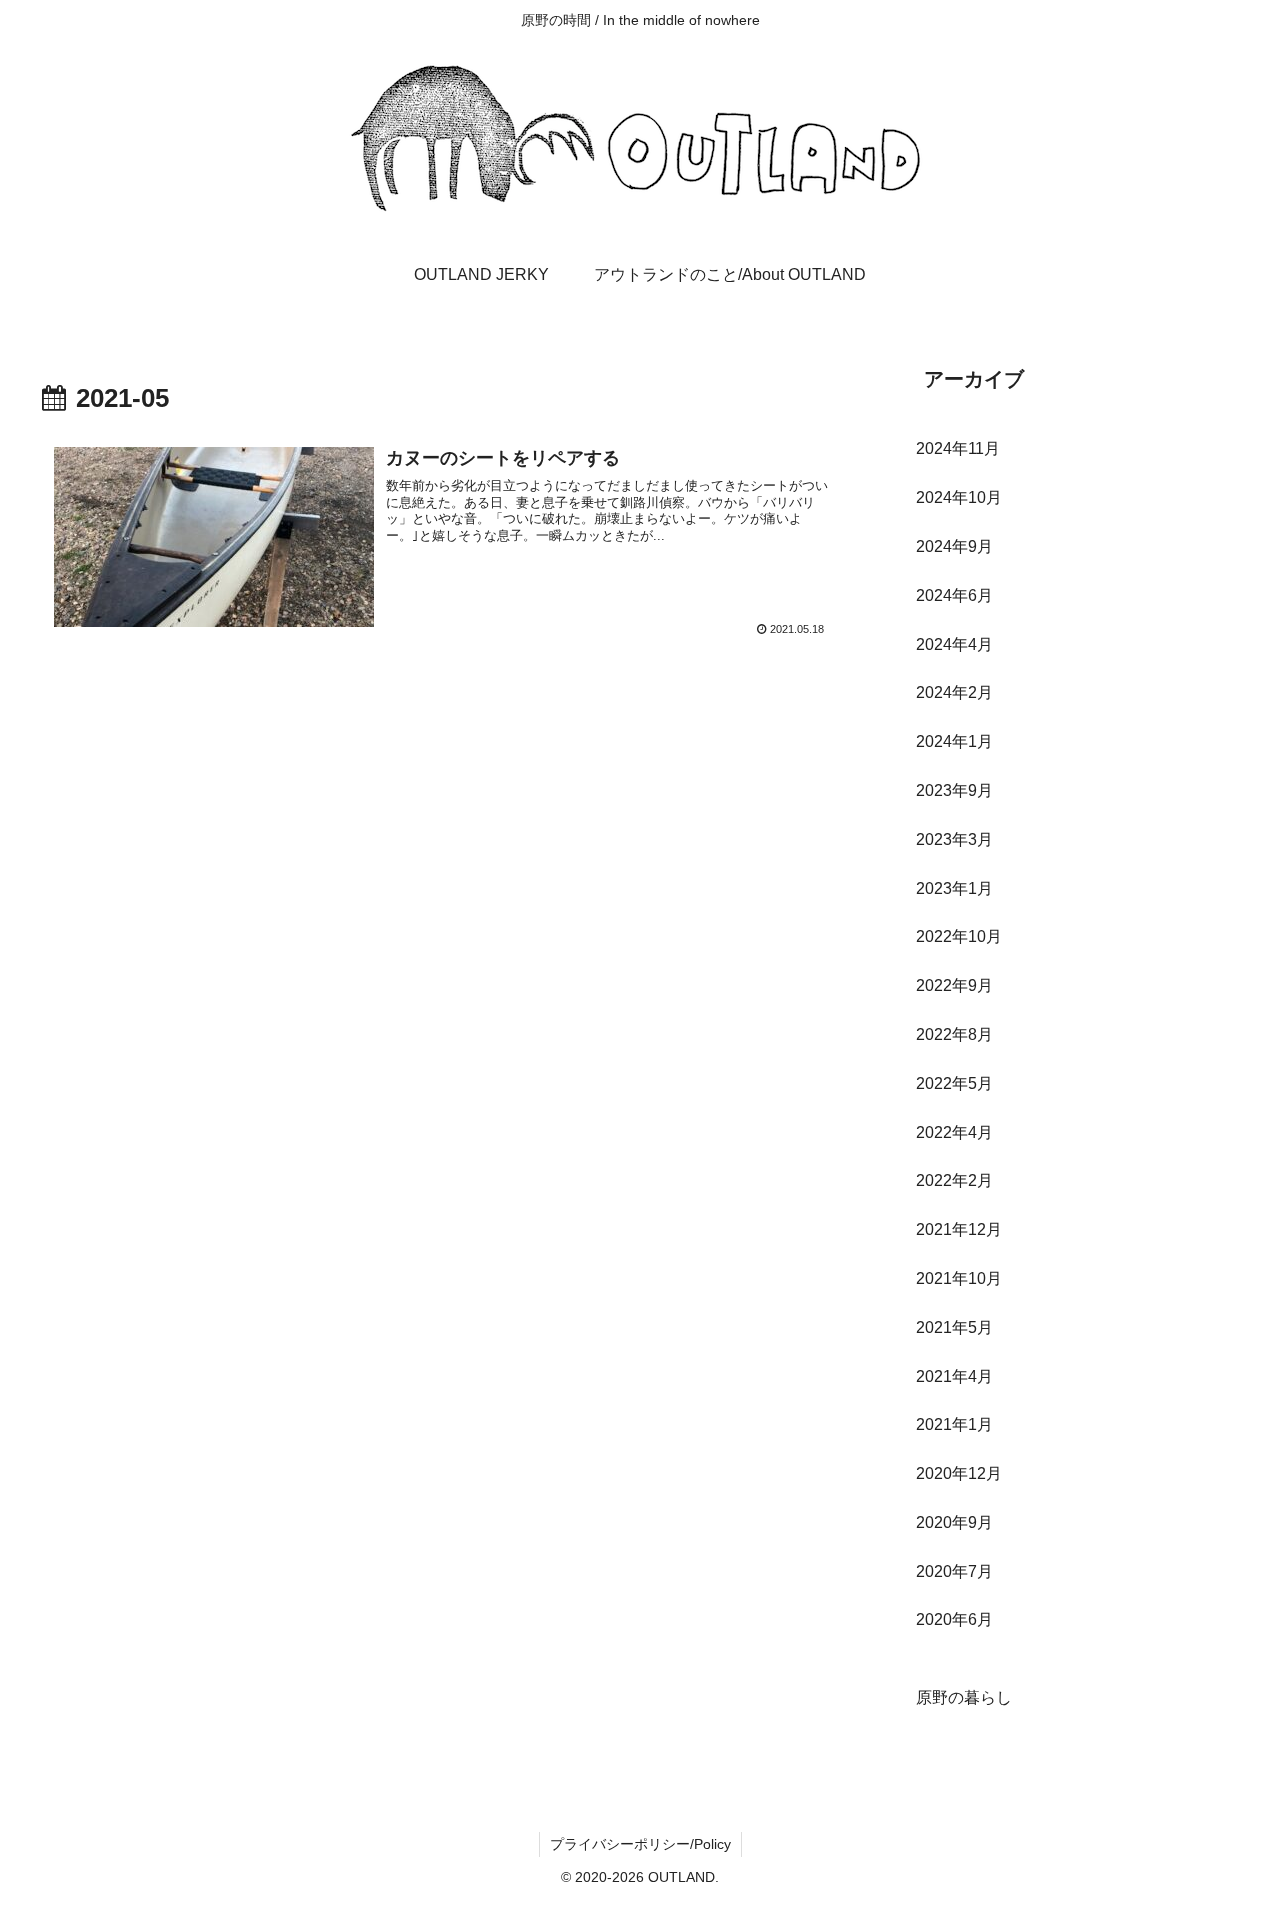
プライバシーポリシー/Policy (640, 1844)
